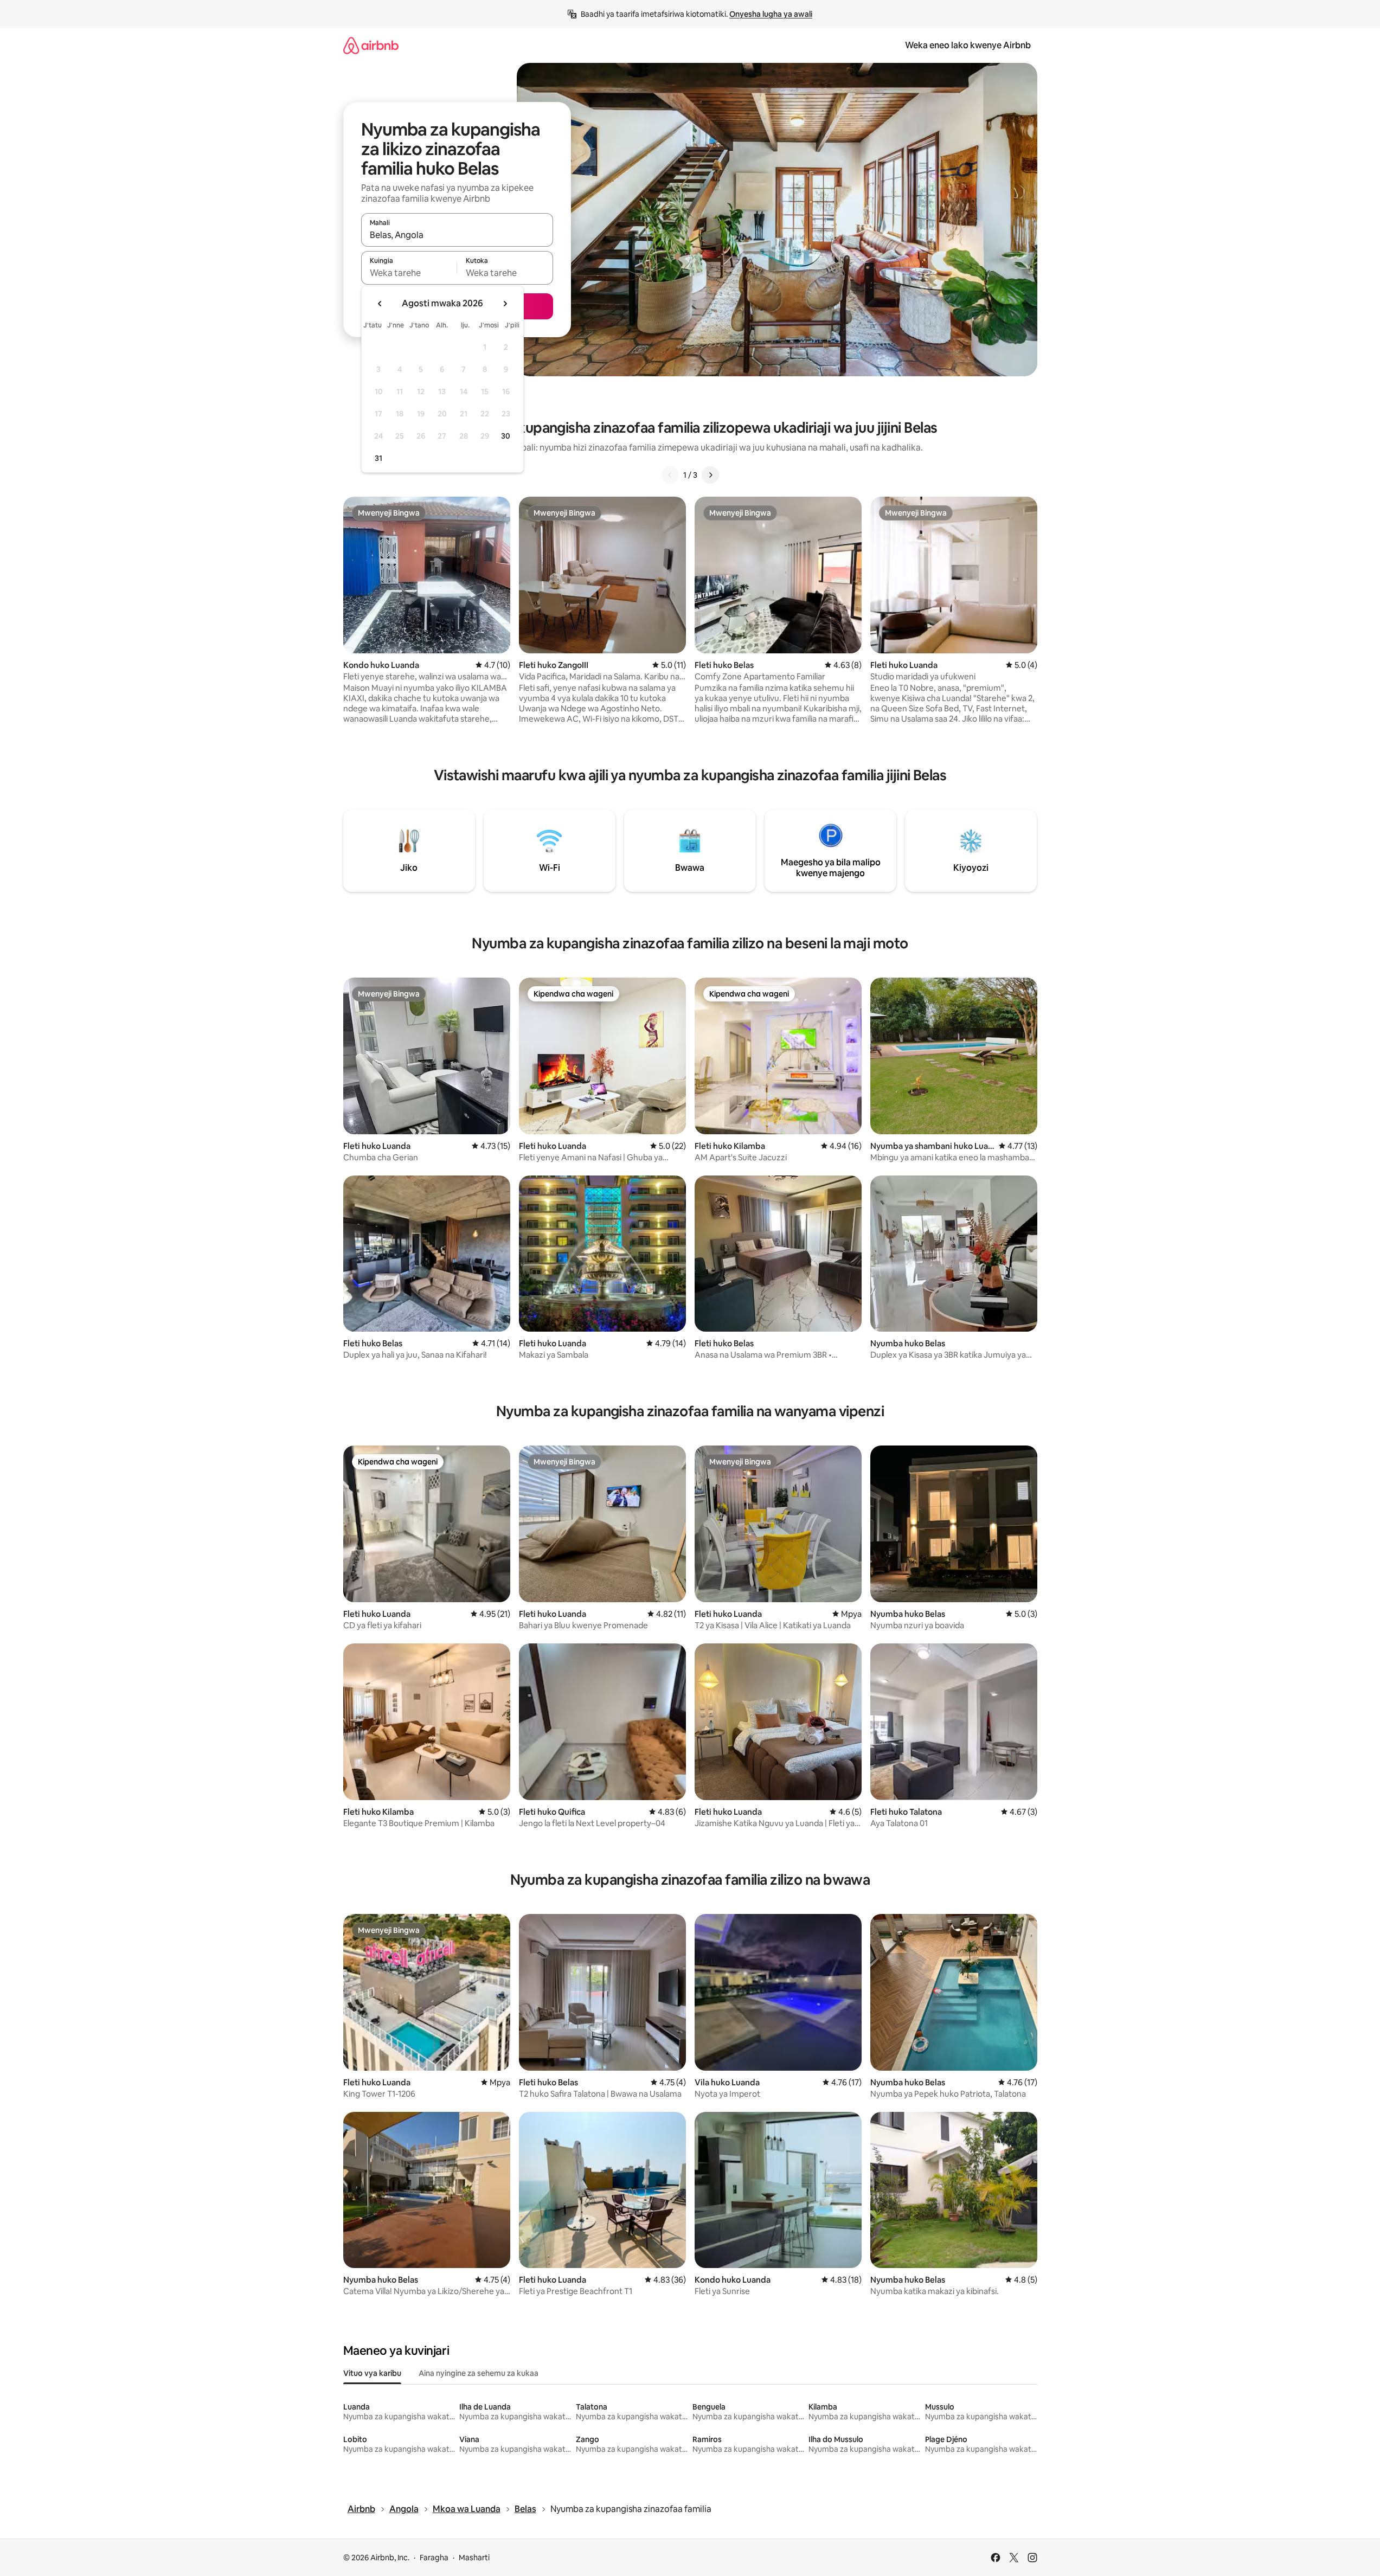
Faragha (434, 2558)
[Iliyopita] (670, 475)
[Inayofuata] (710, 475)
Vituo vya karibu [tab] (372, 2373)
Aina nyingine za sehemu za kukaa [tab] (479, 2373)
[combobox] (457, 235)
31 (378, 458)
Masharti (474, 2558)
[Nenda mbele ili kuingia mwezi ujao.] (505, 304)
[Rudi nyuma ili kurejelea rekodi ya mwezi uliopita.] (380, 304)
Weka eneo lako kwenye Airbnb (968, 45)
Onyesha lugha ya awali (771, 14)
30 (506, 436)
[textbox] (409, 273)
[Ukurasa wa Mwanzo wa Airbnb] (371, 45)
